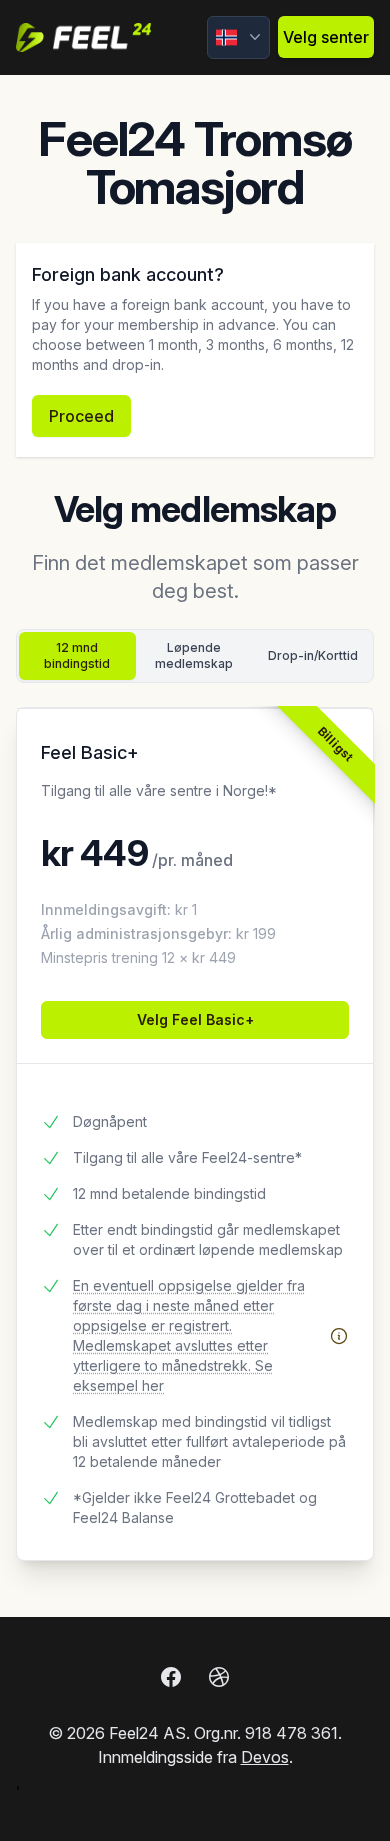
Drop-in (313, 655)
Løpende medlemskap (194, 655)
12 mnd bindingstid (77, 655)
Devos (265, 1757)
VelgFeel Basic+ (195, 1019)
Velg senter (326, 37)
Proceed (81, 416)
